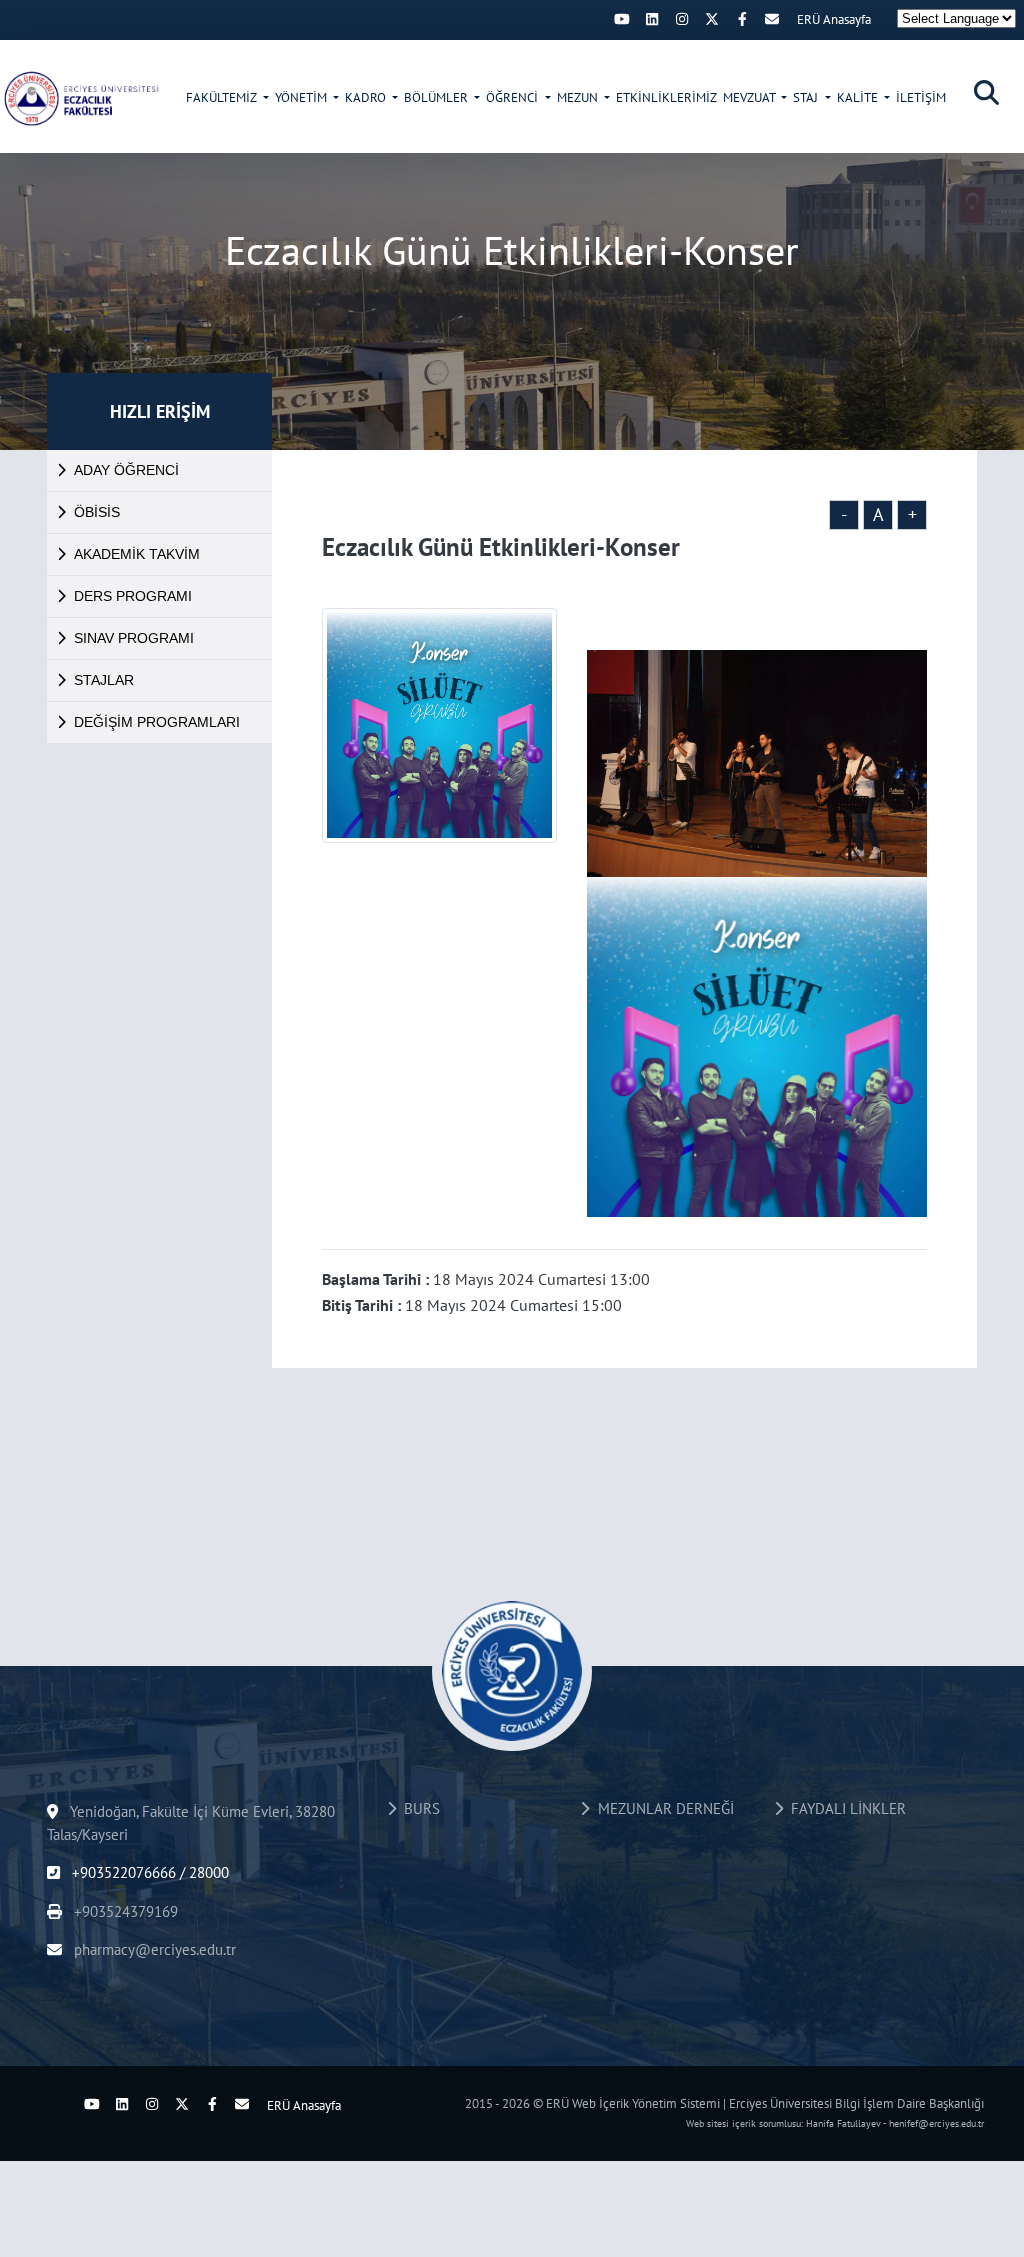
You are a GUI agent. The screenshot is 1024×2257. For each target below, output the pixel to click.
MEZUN (579, 97)
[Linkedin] (652, 19)
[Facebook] (742, 19)
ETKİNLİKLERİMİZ (666, 97)
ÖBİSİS (97, 512)
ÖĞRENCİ (513, 97)
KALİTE (859, 97)
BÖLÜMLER (437, 97)
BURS (418, 1808)
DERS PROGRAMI (133, 596)
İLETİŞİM (921, 97)
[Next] (592, 19)
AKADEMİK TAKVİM (137, 554)
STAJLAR (104, 680)
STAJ (807, 97)
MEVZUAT (750, 97)
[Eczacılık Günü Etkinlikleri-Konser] (80, 98)
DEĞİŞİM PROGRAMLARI (157, 722)
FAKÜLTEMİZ (222, 97)
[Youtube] (622, 19)
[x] (712, 19)
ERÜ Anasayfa (834, 19)
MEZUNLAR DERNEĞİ (662, 1808)
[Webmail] (772, 19)
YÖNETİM (302, 97)
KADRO (367, 97)
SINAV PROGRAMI (134, 638)
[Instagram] (682, 19)
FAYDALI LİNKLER (844, 1808)
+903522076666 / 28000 (148, 1872)
